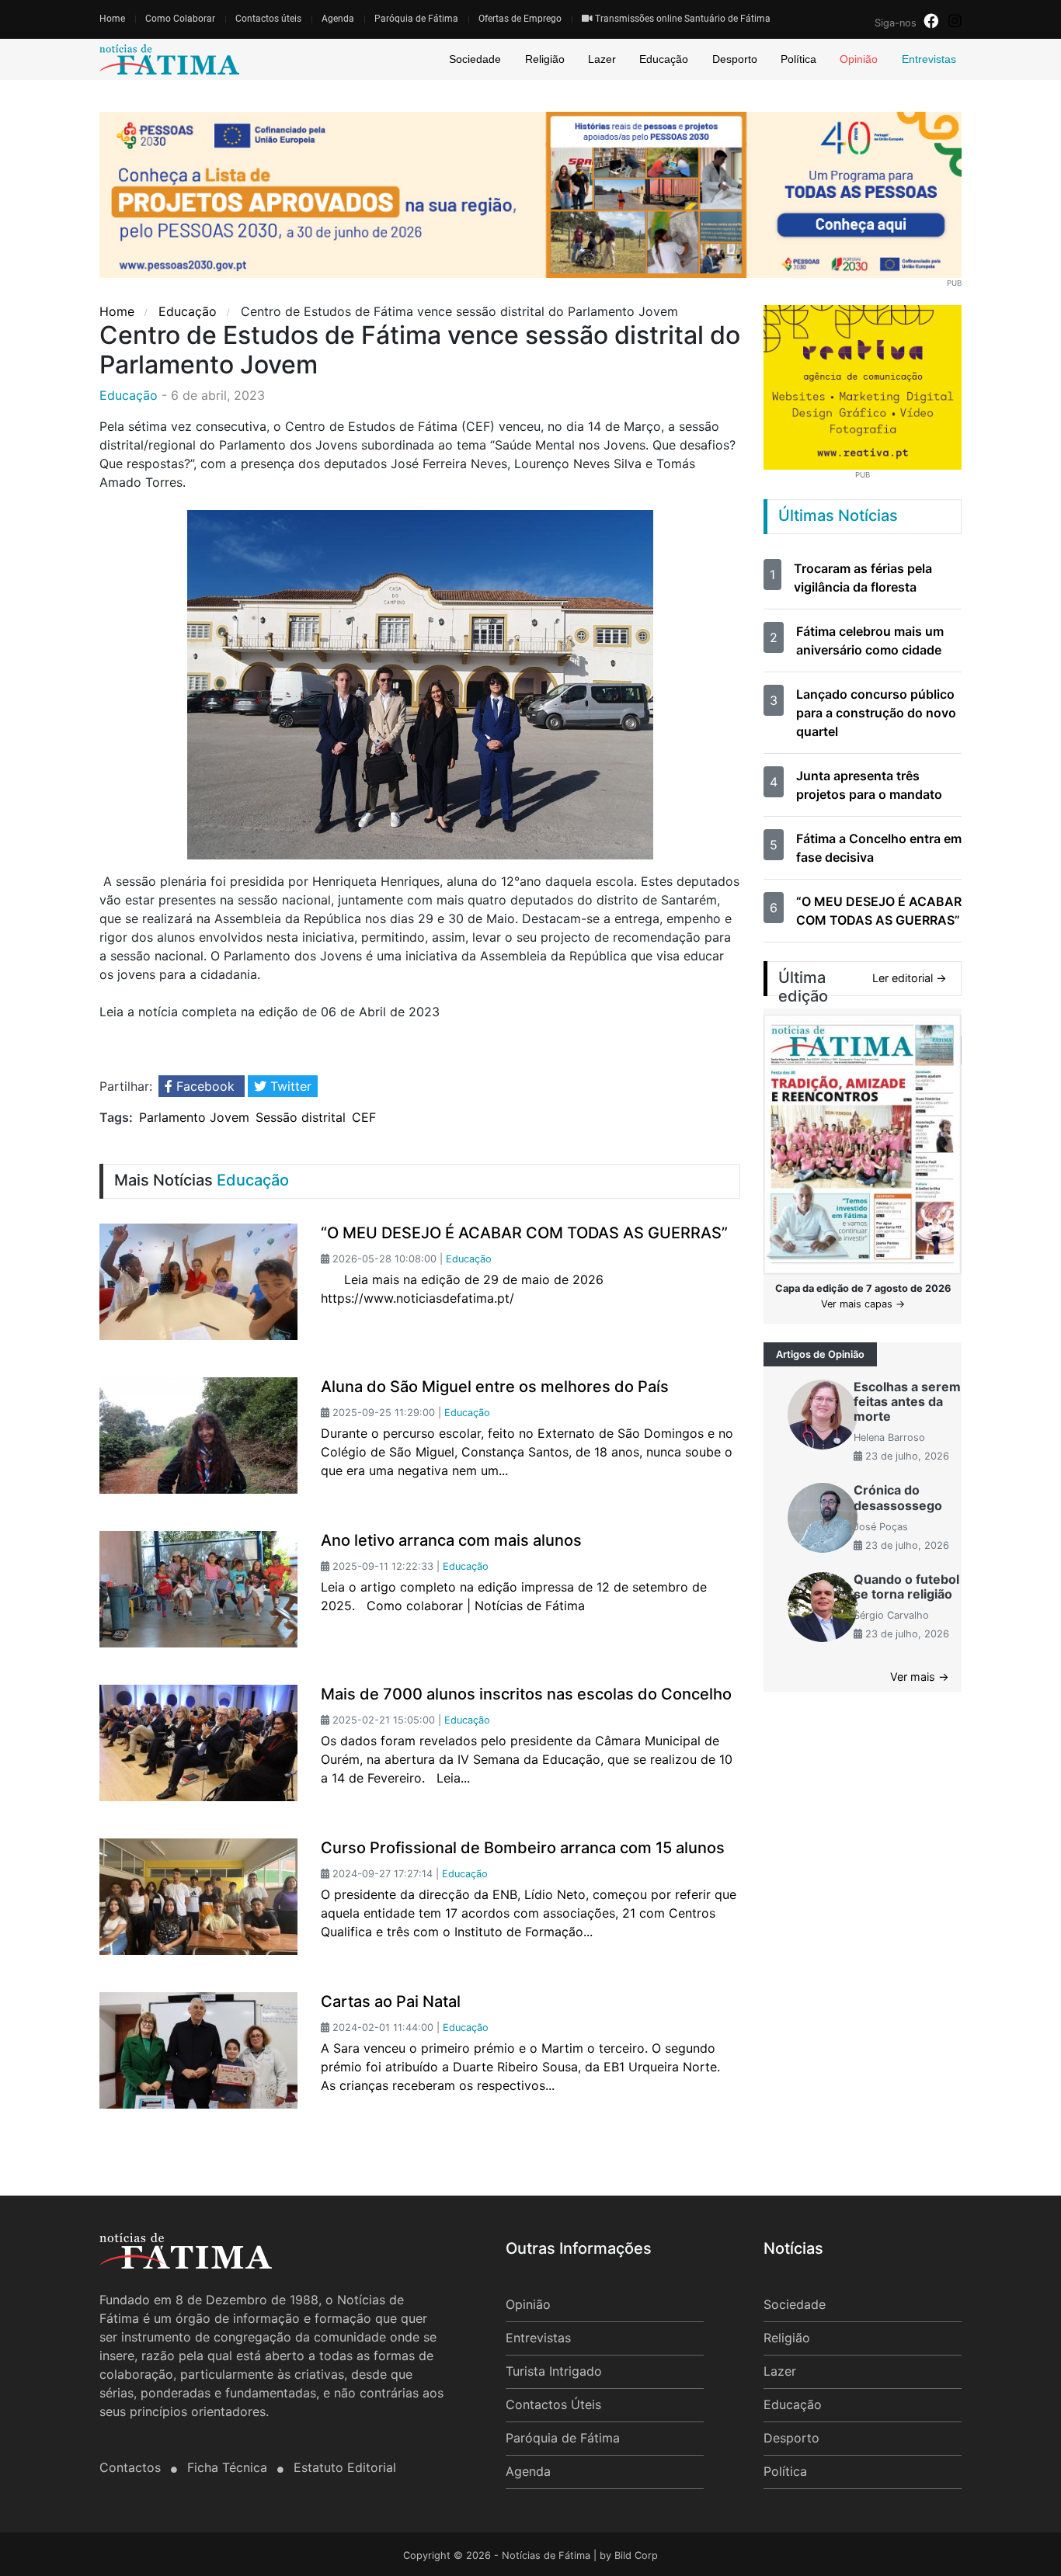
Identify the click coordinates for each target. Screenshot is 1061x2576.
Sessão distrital (301, 1117)
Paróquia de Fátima (416, 19)
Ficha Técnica (229, 2467)
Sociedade (475, 59)
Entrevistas (929, 59)
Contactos (132, 2467)
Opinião (859, 59)
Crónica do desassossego (898, 1497)
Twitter (289, 1086)
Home (112, 19)
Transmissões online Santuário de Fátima (682, 19)
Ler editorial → (910, 978)
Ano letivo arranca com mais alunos (451, 1540)
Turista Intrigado (554, 2371)
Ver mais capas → (863, 1304)
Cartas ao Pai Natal (391, 2001)
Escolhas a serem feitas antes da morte (907, 1401)
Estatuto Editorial (345, 2467)
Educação (664, 59)
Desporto (735, 59)
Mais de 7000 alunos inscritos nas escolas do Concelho (526, 1694)
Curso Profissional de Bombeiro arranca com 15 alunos (523, 1848)
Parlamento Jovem (194, 1117)
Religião (545, 59)
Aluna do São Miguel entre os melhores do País (495, 1387)
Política (798, 59)
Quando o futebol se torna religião (906, 1587)
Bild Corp (636, 2555)
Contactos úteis (268, 19)
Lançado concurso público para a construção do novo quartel (876, 713)
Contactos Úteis (553, 2404)
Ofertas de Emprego (520, 19)
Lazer (602, 59)
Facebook (205, 1086)
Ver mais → (920, 1677)
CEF (364, 1117)
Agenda (338, 19)
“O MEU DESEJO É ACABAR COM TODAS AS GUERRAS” (524, 1233)
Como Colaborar (180, 19)
